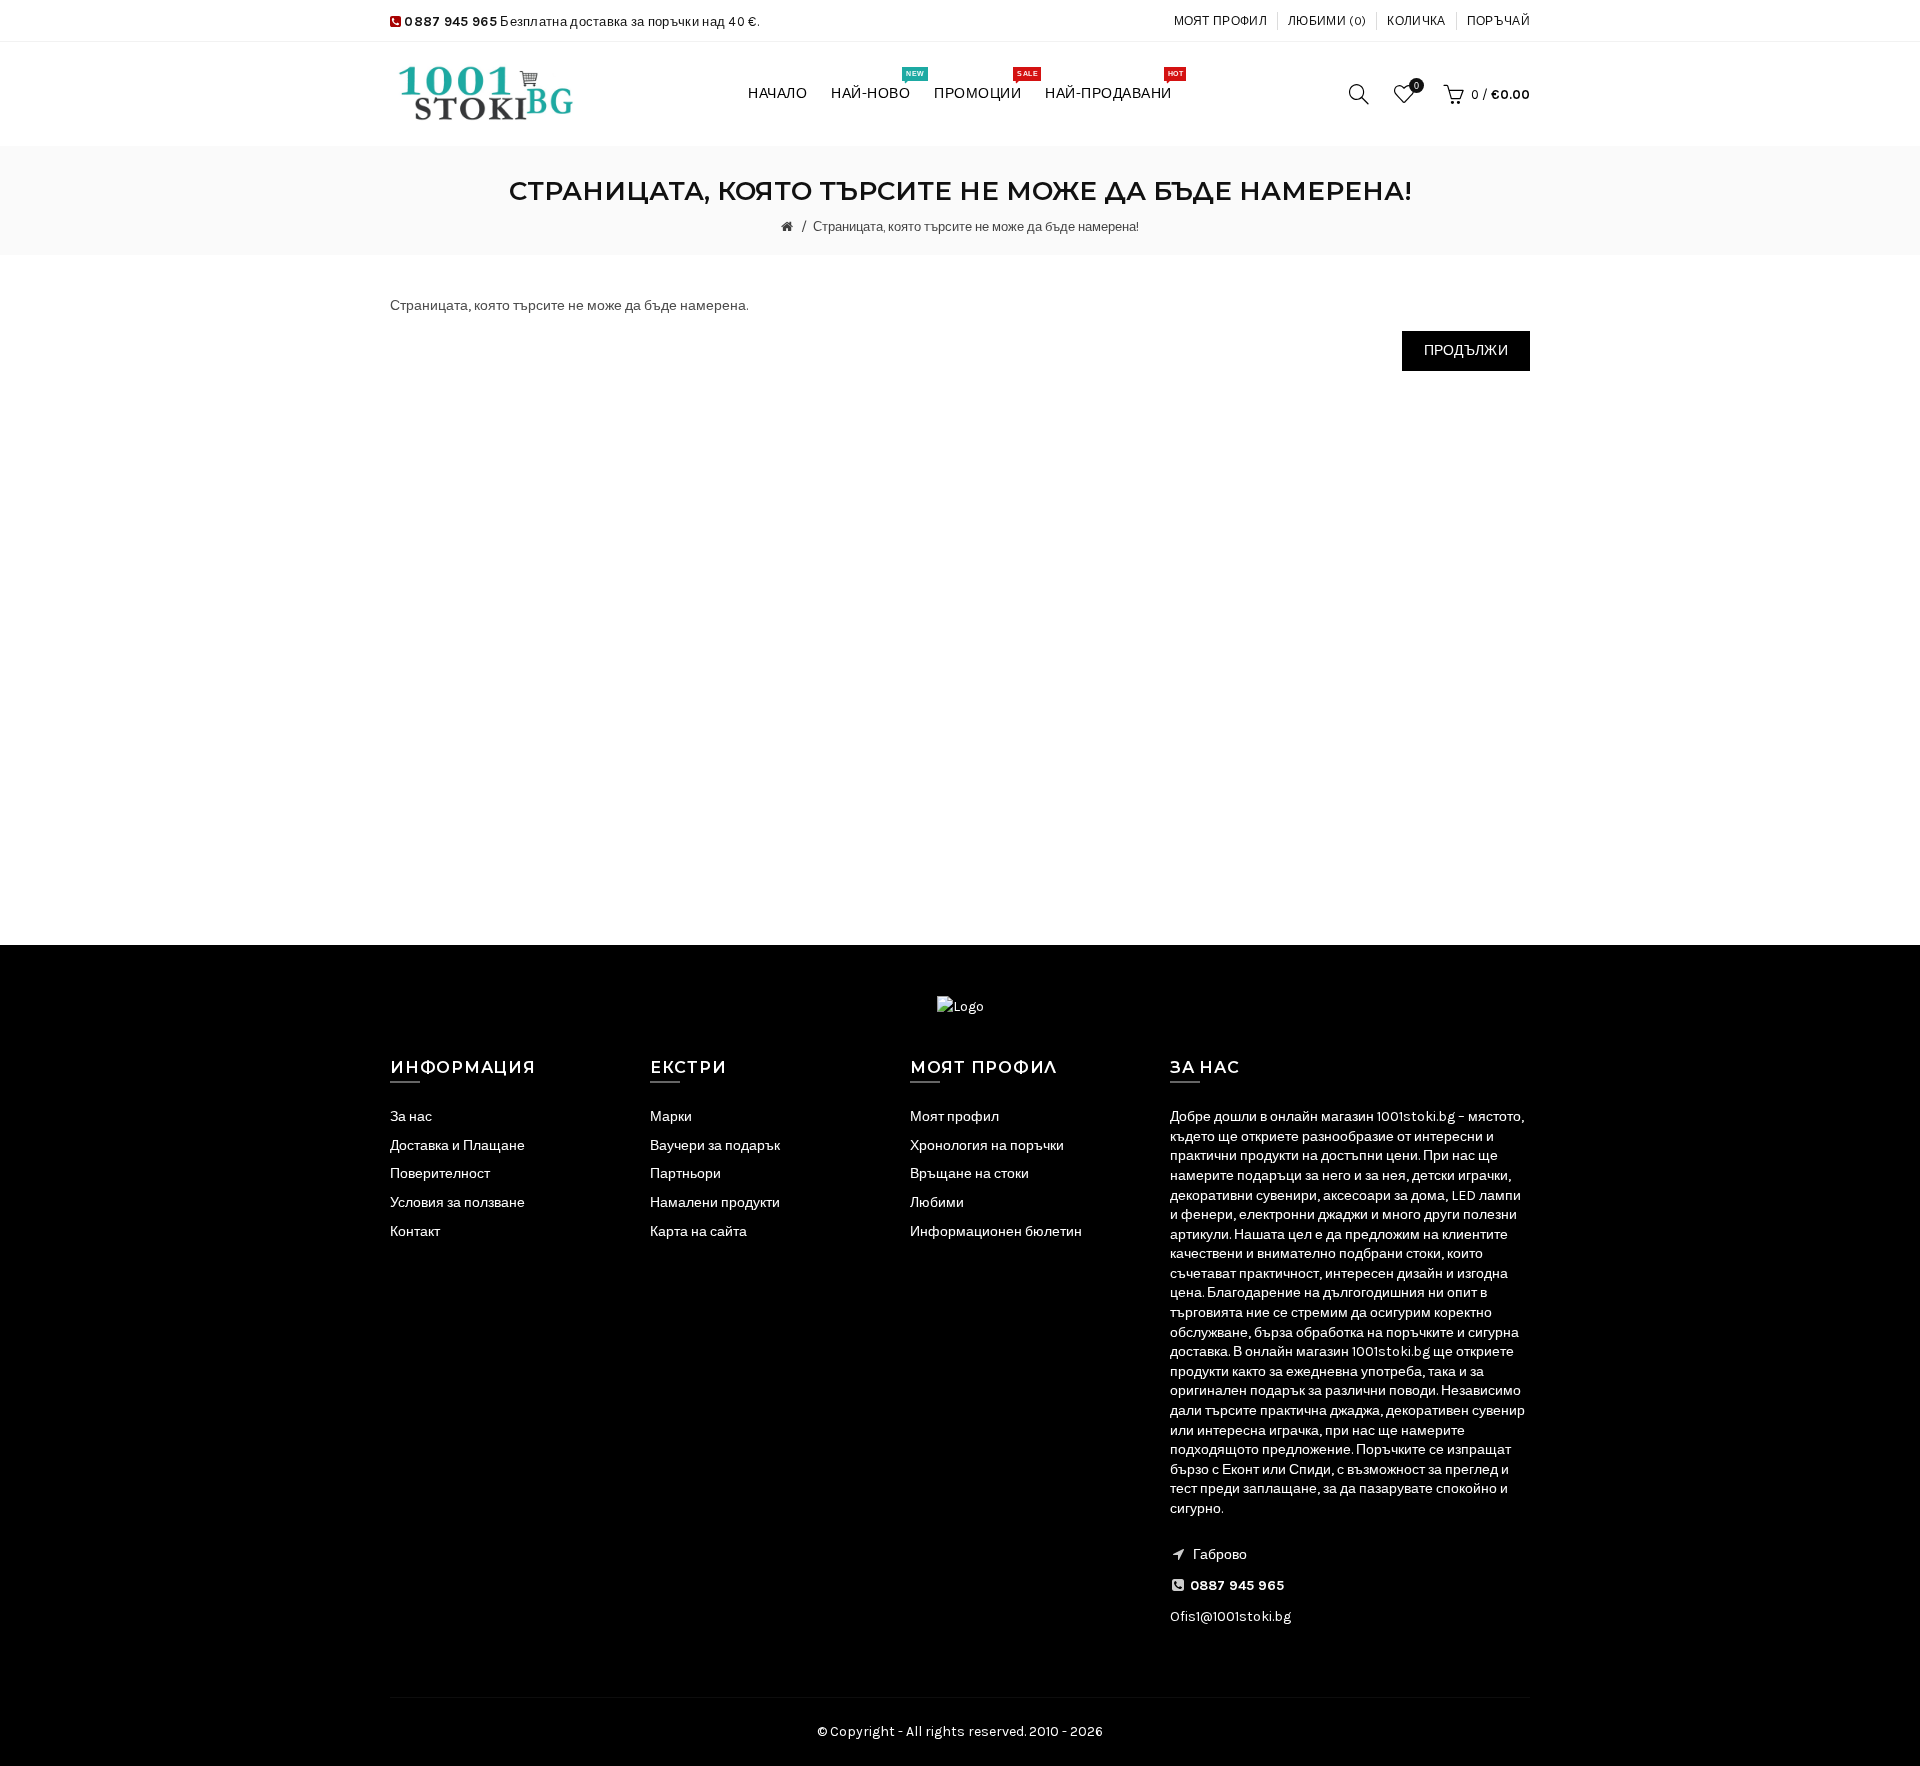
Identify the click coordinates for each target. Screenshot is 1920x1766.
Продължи (1466, 350)
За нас (411, 1116)
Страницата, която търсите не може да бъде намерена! (976, 226)
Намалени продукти (715, 1202)
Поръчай (1498, 21)
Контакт (415, 1231)
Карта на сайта (698, 1231)
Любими (937, 1202)
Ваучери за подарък (715, 1145)
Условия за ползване (457, 1202)
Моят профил (1220, 21)
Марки (671, 1116)
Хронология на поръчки (987, 1145)
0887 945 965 (450, 21)
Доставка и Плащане (457, 1145)
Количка (1416, 21)
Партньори (685, 1173)
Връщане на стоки (969, 1173)
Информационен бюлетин (996, 1231)
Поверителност (440, 1173)
